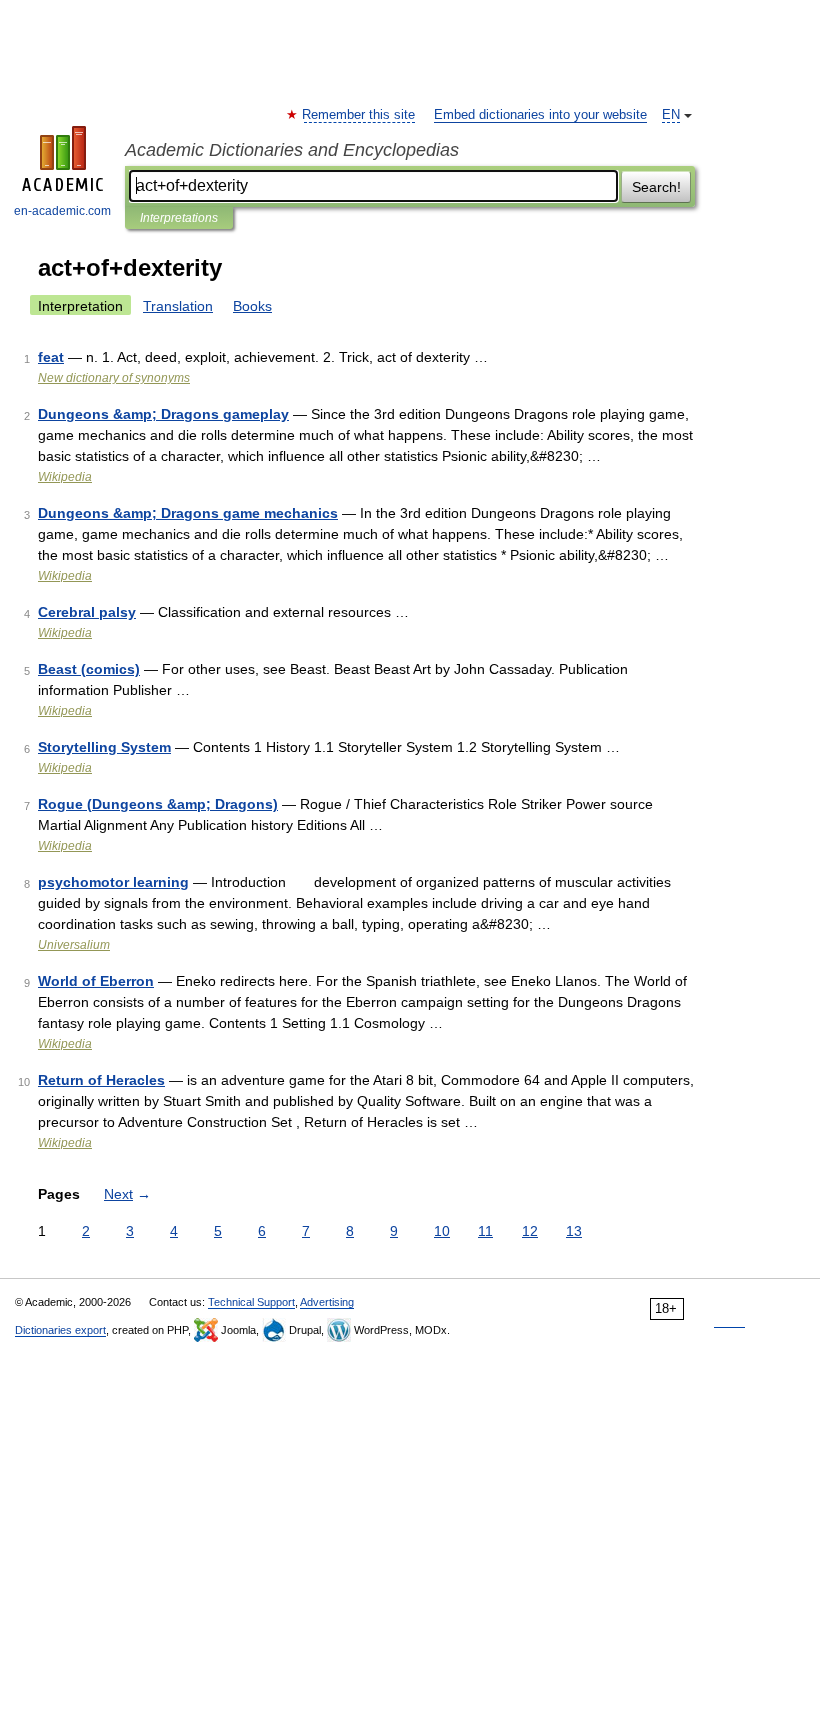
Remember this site (359, 115)
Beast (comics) (89, 669)
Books (252, 306)
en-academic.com (62, 211)
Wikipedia (65, 477)
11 (485, 1231)
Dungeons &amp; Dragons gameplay (163, 414)
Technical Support (251, 1302)
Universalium (74, 945)
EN (671, 115)
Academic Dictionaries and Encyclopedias (292, 150)
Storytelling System (104, 747)
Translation (178, 306)
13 (574, 1231)
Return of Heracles (101, 1080)
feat (51, 357)
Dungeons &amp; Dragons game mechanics (188, 513)
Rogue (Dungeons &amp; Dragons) (158, 804)
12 (530, 1231)
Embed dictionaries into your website (540, 115)
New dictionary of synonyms (114, 378)
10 (442, 1231)
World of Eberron (96, 981)
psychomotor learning (113, 882)
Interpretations (179, 218)
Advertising (327, 1302)
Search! (656, 187)
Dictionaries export (60, 1330)
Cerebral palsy (87, 612)
